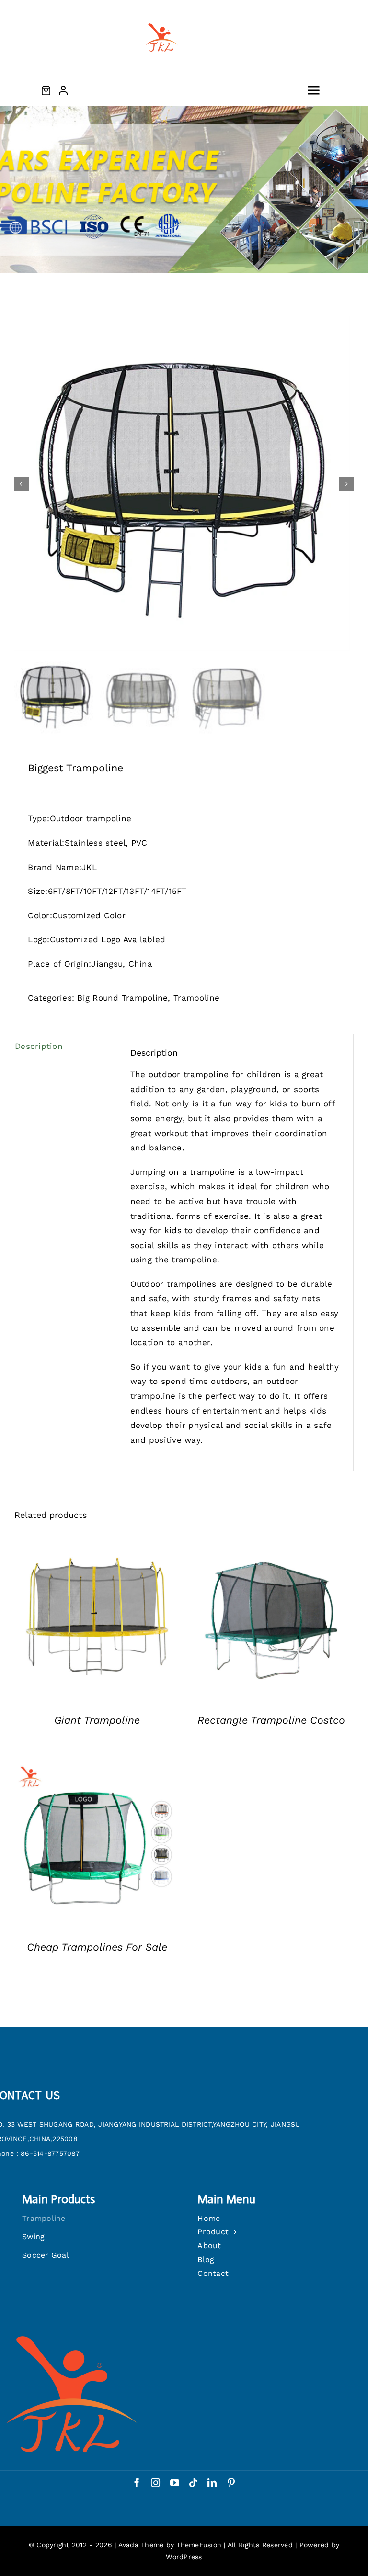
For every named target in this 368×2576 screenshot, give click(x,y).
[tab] (58, 1046)
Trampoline (197, 998)
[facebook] (137, 2482)
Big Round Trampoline (122, 998)
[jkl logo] (161, 18)
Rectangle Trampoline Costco (271, 1720)
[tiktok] (193, 2482)
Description (39, 1046)
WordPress (184, 2557)
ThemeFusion (199, 2545)
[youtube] (175, 2482)
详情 (97, 1618)
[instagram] (155, 2482)
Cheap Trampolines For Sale (97, 1947)
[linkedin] (212, 2482)
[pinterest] (231, 2482)
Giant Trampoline (97, 1720)
